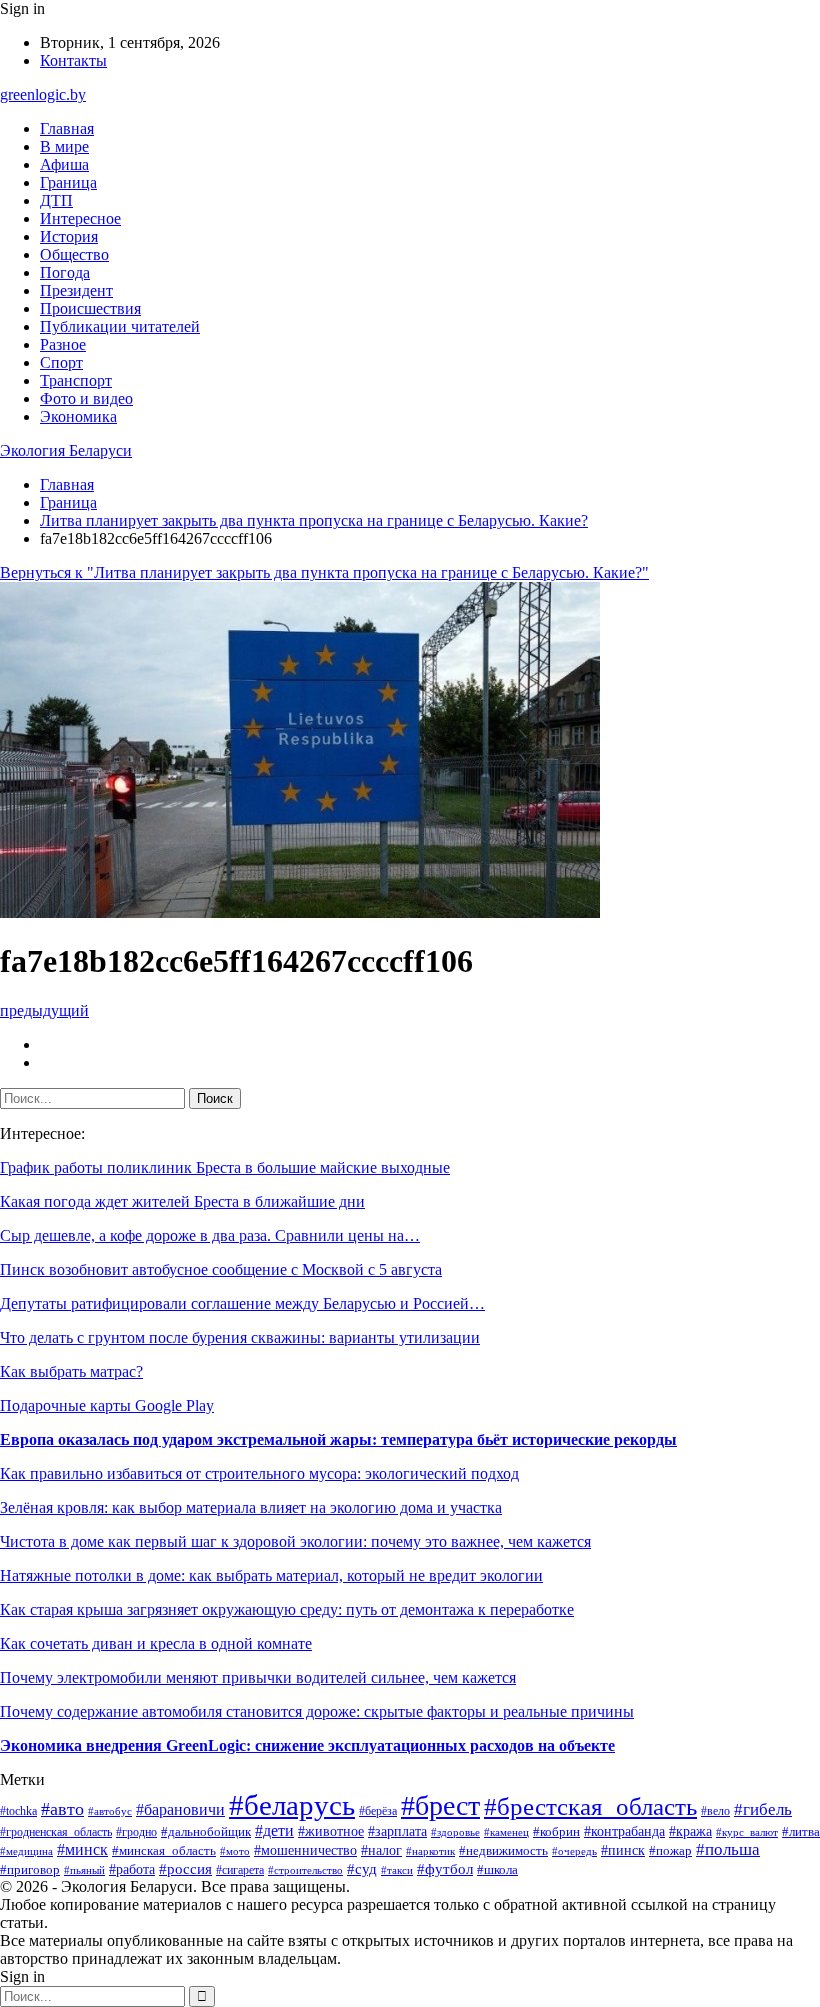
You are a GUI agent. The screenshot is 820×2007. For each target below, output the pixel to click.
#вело (715, 1811)
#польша (728, 1849)
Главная (67, 128)
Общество (74, 254)
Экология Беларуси (66, 450)
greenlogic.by (43, 94)
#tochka (18, 1811)
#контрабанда (624, 1831)
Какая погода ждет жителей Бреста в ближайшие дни (182, 1201)
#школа (497, 1870)
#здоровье (455, 1832)
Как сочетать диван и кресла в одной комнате (156, 1643)
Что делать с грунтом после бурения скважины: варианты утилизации (240, 1337)
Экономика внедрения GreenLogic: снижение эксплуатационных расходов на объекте (307, 1745)
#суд (362, 1869)
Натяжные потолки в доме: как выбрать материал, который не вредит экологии (271, 1575)
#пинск (623, 1850)
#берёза (378, 1811)
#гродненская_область (56, 1832)
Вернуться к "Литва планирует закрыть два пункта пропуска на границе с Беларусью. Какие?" (324, 572)
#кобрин (556, 1832)
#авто (62, 1809)
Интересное (80, 218)
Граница (68, 182)
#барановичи (180, 1809)
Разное (63, 344)
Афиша (64, 164)
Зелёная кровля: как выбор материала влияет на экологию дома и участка (251, 1507)
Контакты (73, 60)
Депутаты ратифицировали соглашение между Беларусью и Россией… (242, 1303)
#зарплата (397, 1831)
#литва (801, 1831)
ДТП (56, 200)
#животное (331, 1831)
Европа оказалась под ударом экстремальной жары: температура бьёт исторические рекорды (338, 1439)
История (69, 236)
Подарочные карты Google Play (107, 1405)
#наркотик (430, 1851)
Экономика (78, 416)
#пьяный (84, 1870)
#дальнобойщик (206, 1832)
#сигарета (240, 1870)
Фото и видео (86, 398)
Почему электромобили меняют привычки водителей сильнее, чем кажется (258, 1677)
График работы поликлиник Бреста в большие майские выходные (225, 1167)
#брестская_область (590, 1806)
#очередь (574, 1851)
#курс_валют (747, 1832)
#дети (274, 1830)
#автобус (110, 1811)
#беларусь (292, 1805)
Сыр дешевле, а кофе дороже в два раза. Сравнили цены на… (210, 1235)
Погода (65, 272)
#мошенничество (305, 1850)
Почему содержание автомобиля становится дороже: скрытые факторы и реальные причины (317, 1711)
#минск (82, 1849)
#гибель (763, 1809)
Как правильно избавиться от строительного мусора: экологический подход (259, 1473)
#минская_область (164, 1850)
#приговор (30, 1870)
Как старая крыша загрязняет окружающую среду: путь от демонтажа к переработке (287, 1609)
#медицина (26, 1851)
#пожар (670, 1850)
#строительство (305, 1870)
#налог (381, 1850)
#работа (132, 1869)
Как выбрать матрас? (71, 1371)
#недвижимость (503, 1850)
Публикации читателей (120, 326)
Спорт (61, 362)
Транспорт (76, 380)
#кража (690, 1831)
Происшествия (90, 308)
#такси (397, 1870)
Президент (76, 290)
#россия (185, 1869)
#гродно (136, 1832)
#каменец (506, 1832)
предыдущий (44, 1010)
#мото (235, 1851)
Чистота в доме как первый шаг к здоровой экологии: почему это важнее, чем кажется (295, 1541)
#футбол (445, 1869)
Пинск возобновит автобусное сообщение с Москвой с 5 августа (221, 1269)
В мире (64, 146)
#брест (440, 1805)
